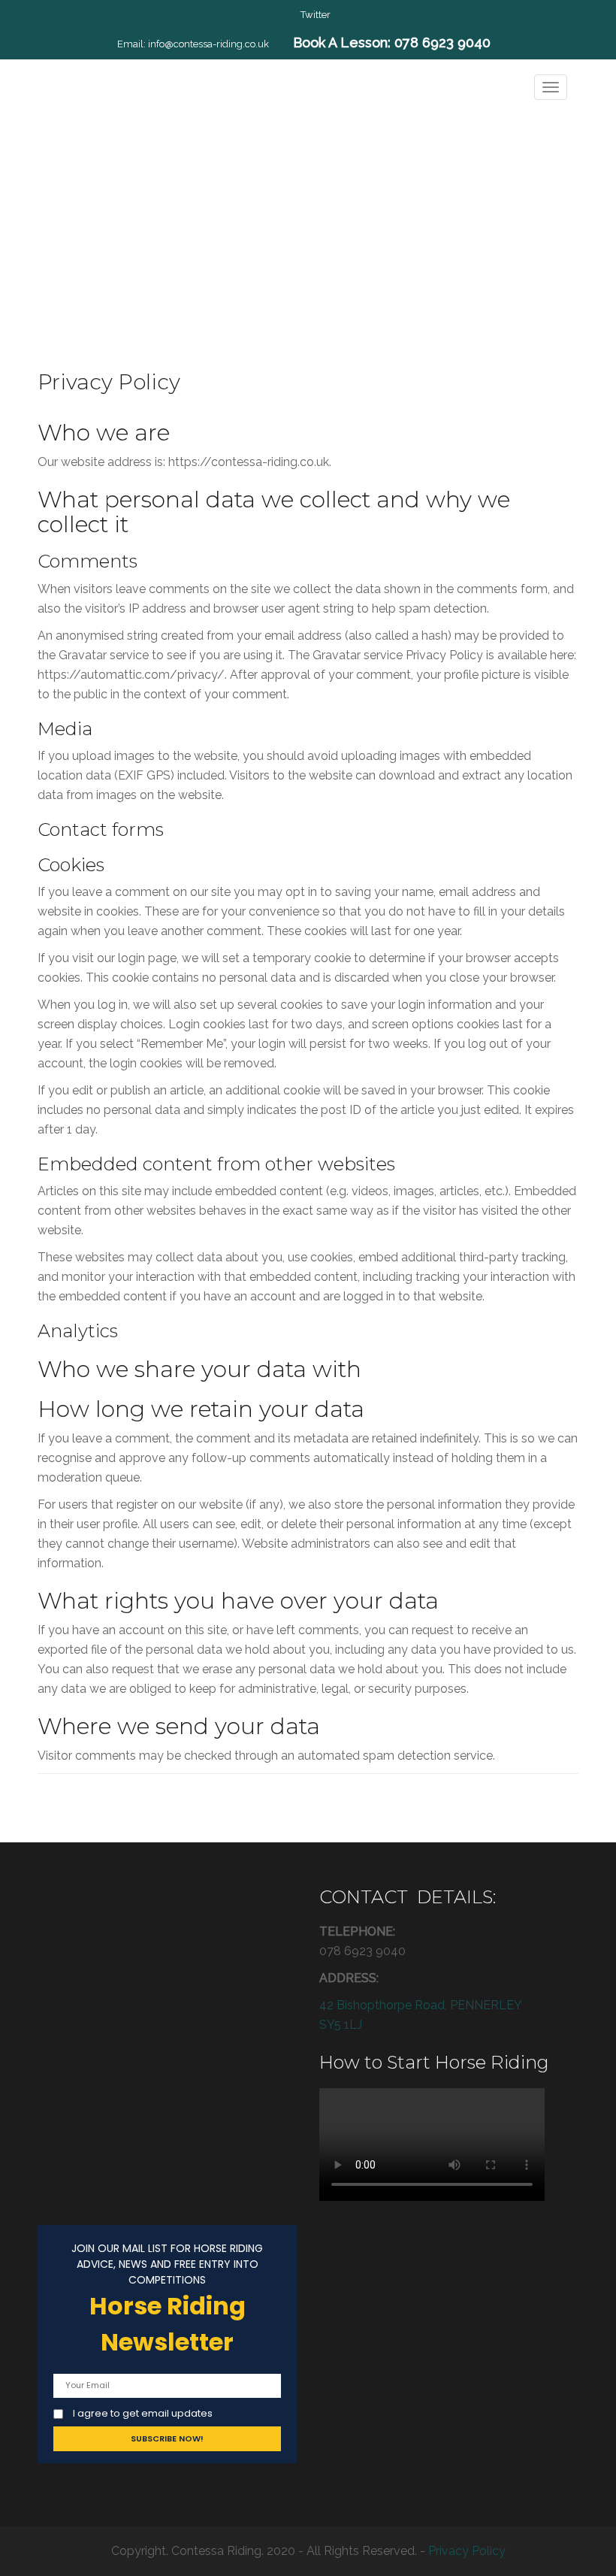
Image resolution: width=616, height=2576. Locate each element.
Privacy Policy (467, 2551)
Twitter (316, 15)
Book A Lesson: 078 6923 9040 (392, 42)
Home (264, 240)
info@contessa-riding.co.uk (208, 44)
